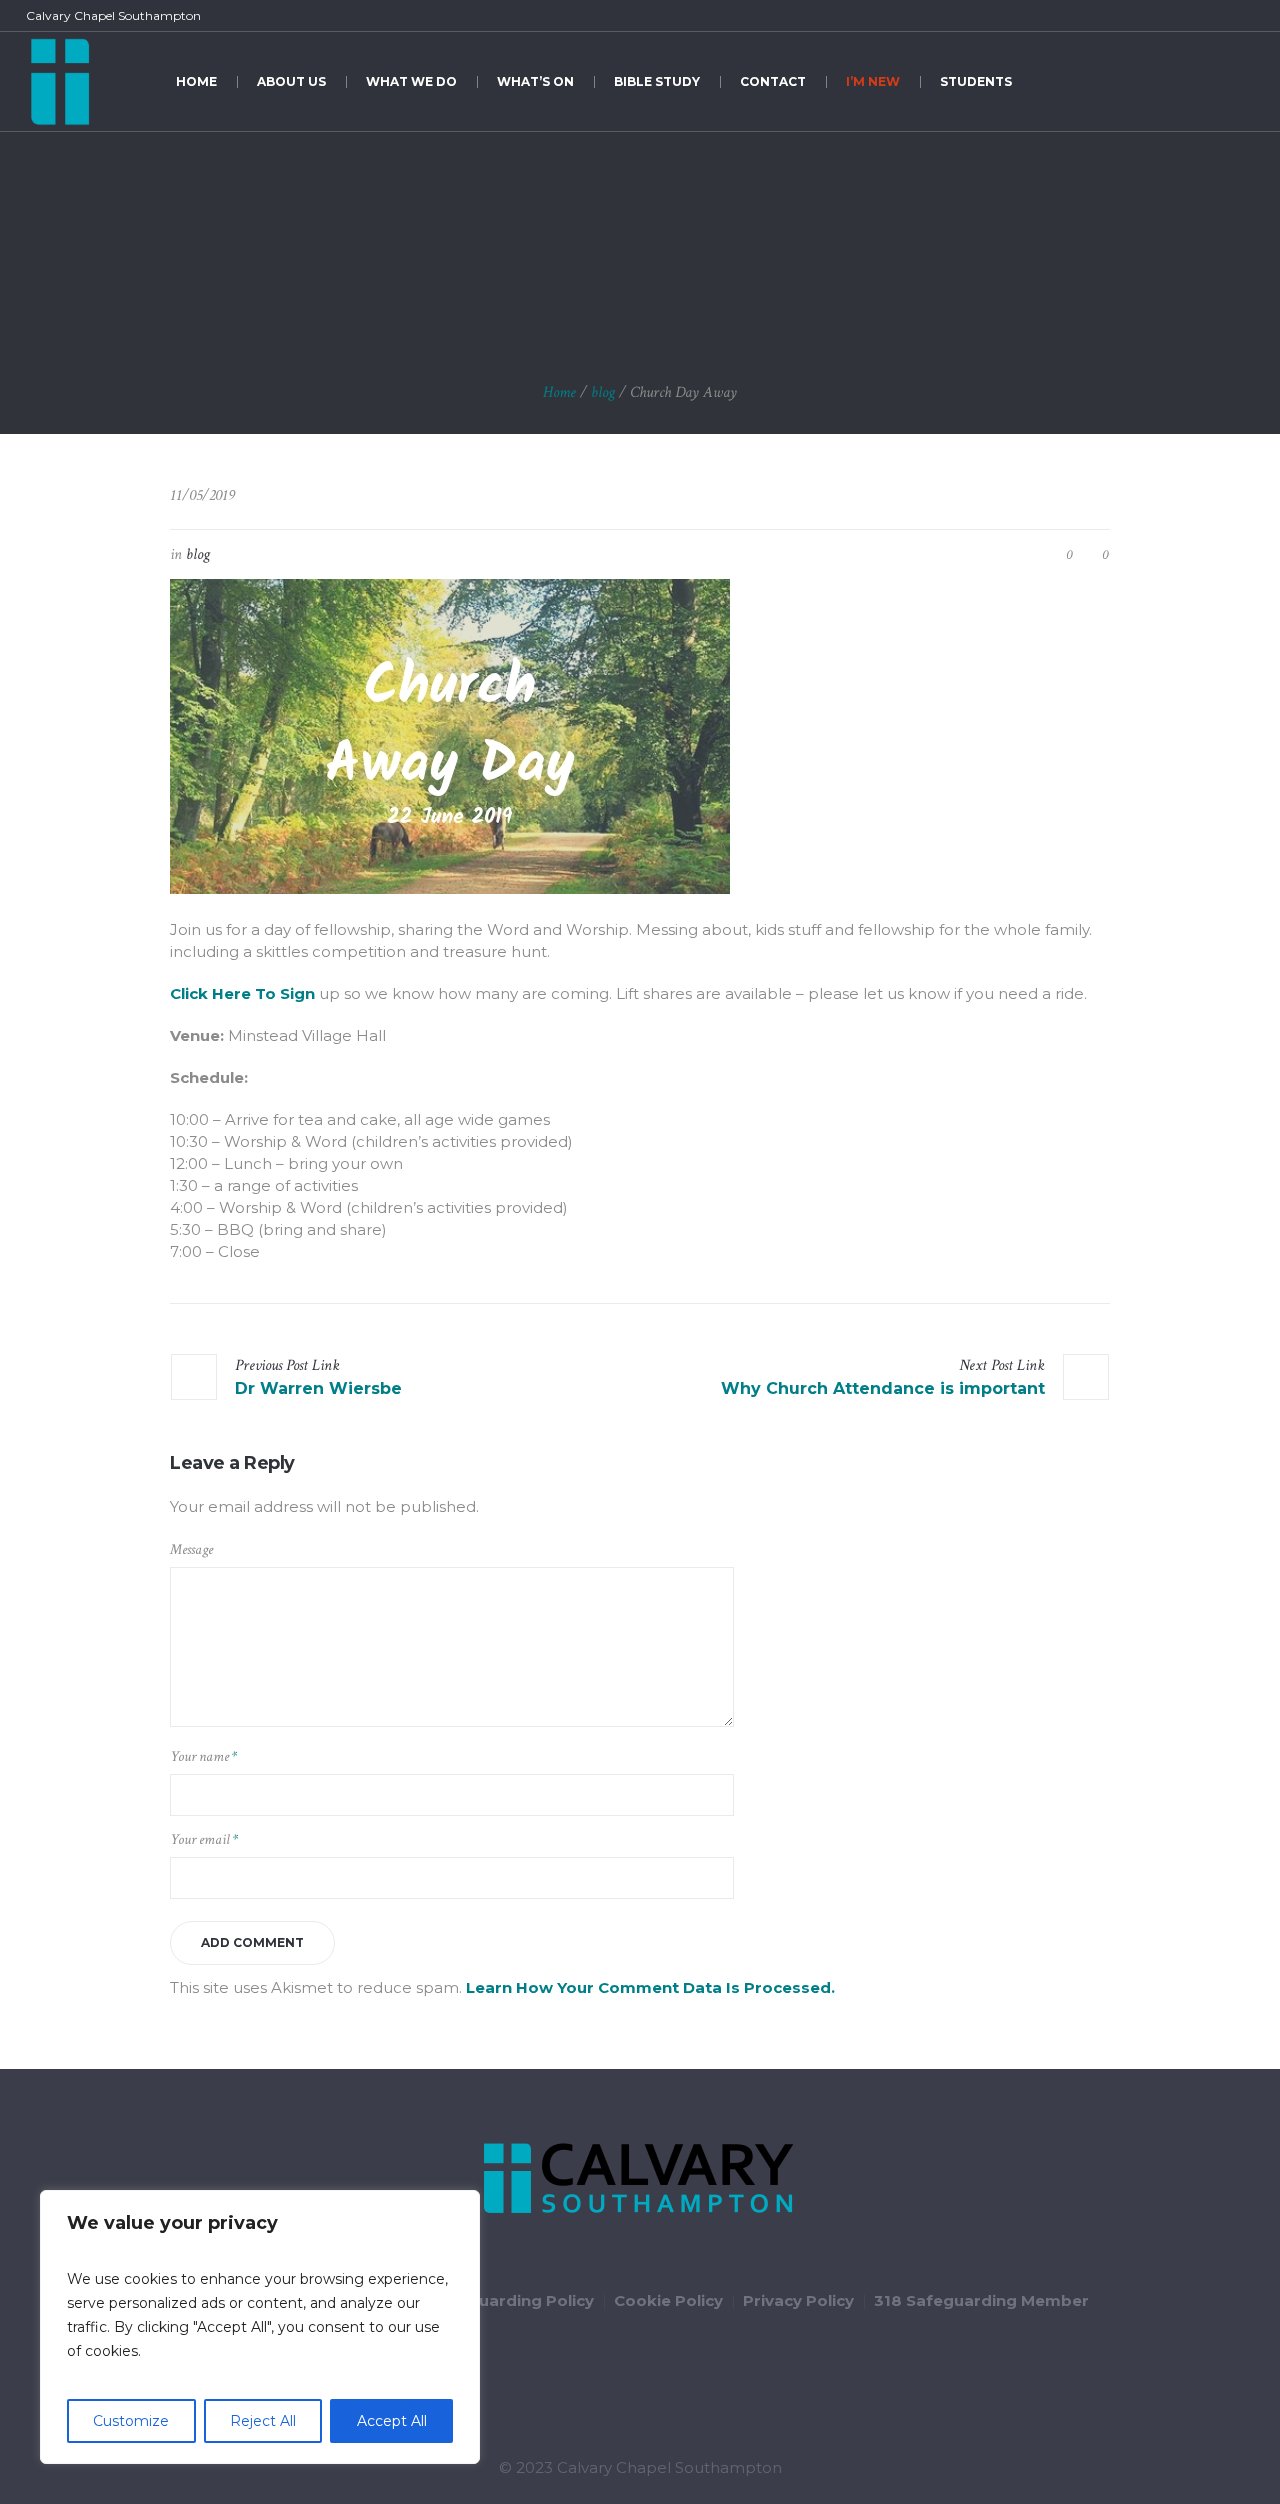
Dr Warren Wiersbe (318, 1388)
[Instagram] (1243, 16)
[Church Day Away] (450, 735)
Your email (204, 1839)
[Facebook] (1174, 16)
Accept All (392, 2421)
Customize (131, 2421)
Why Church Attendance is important (883, 1388)
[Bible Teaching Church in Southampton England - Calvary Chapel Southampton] (640, 2179)
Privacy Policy (798, 2300)
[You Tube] (1220, 16)
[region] (260, 2327)
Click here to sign (242, 993)
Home (559, 392)
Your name (203, 1756)
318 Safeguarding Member (981, 2300)
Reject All (263, 2421)
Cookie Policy (668, 2300)
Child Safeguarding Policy (490, 2300)
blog (603, 392)
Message (191, 1549)
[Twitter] (1197, 16)
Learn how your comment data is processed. (650, 1987)
